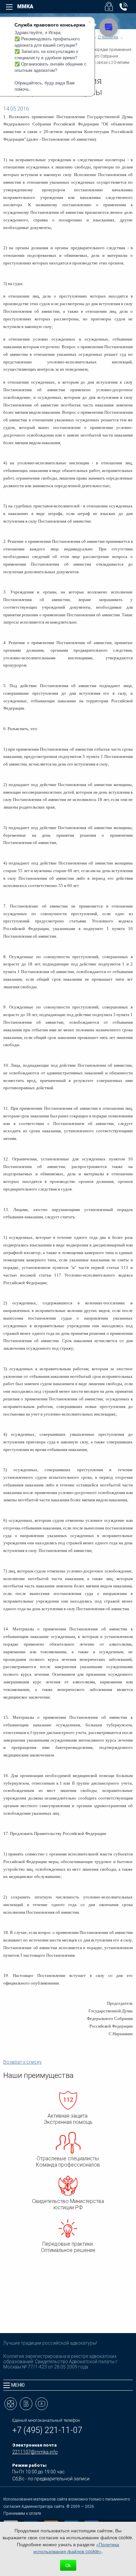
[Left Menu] (9, 7)
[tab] (68, 2385)
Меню (18, 2385)
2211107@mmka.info (35, 2452)
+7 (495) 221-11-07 (47, 2430)
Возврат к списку (22, 2062)
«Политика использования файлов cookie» (76, 2548)
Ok (68, 2565)
